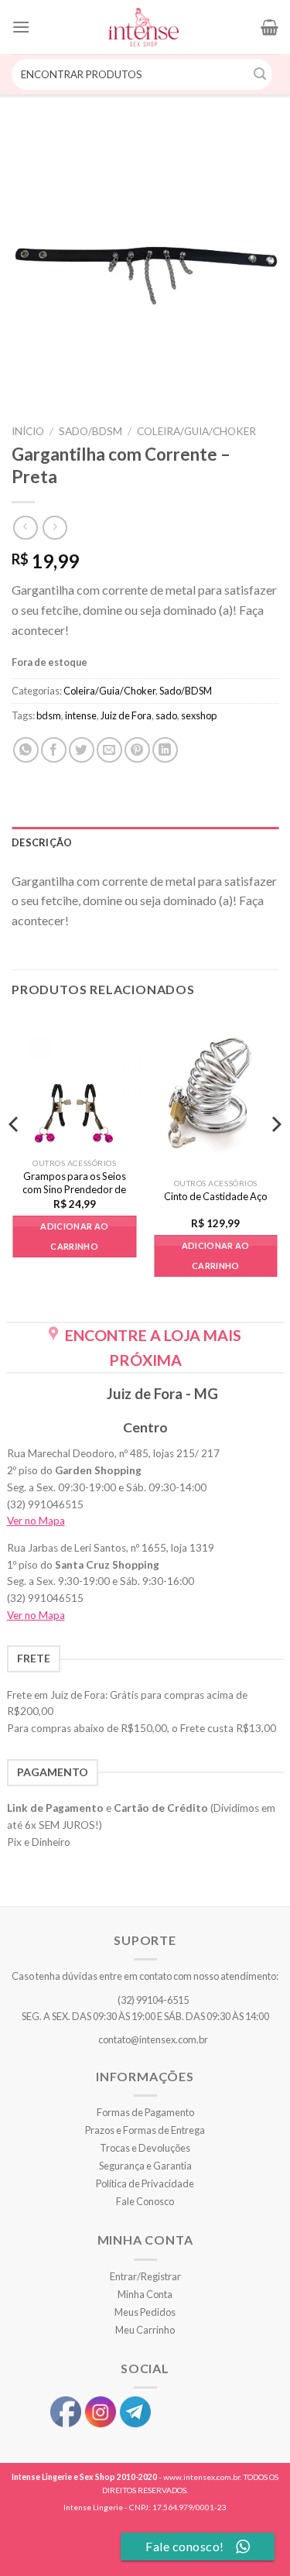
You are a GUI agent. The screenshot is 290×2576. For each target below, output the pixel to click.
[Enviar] (261, 74)
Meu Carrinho (145, 2330)
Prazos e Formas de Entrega (145, 2130)
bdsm (49, 715)
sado (166, 715)
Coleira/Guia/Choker (196, 431)
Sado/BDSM (90, 431)
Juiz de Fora (126, 715)
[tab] (145, 842)
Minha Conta (145, 2294)
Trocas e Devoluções (145, 2148)
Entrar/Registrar (145, 2276)
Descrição (42, 842)
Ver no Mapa (36, 1521)
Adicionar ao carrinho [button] (74, 1236)
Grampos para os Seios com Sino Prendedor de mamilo (74, 1189)
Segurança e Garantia (145, 2166)
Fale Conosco (145, 2201)
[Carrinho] (270, 27)
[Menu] (21, 27)
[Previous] (15, 1155)
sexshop (199, 715)
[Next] (275, 1155)
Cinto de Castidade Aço (216, 1196)
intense (81, 715)
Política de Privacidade (145, 2183)
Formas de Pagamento (145, 2112)
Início (28, 431)
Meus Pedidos (145, 2312)
